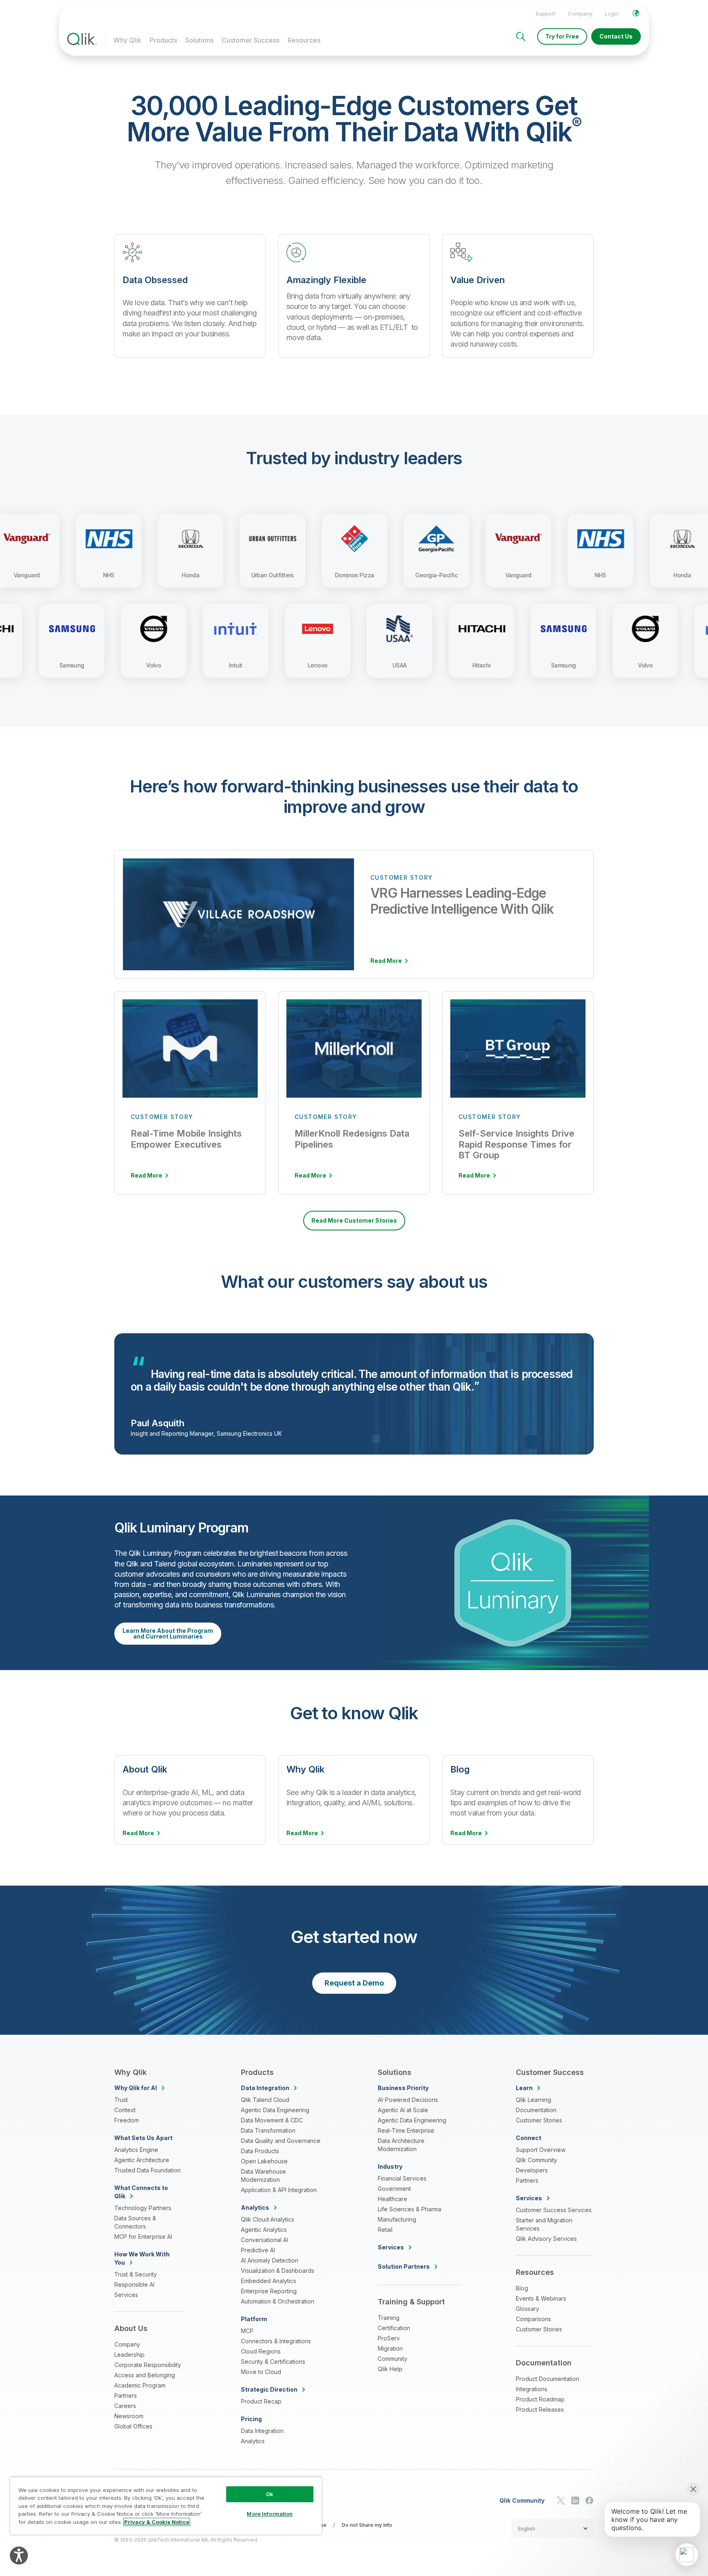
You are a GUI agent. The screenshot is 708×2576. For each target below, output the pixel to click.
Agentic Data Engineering (275, 2110)
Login (612, 14)
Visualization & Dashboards (278, 2271)
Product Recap (261, 2401)
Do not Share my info (367, 2525)
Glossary (528, 2309)
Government (394, 2189)
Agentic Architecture (142, 2160)
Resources (304, 40)
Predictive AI (258, 2250)
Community (393, 2359)
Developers (532, 2170)
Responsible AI (134, 2284)
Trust (121, 2100)
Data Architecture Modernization (401, 2145)
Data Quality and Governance (281, 2141)
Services (126, 2295)
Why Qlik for (136, 2088)
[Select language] (636, 13)
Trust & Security (136, 2274)
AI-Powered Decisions (408, 2100)
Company (580, 14)
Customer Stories (539, 2120)
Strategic (269, 2389)
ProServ (389, 2338)
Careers (125, 2406)
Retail (385, 2230)
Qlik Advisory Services (546, 2239)
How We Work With (142, 2258)
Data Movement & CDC (272, 2120)
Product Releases (540, 2409)
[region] (166, 2506)
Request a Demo (354, 1983)
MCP (247, 2331)
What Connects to (141, 2192)
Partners (126, 2396)
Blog (522, 2288)
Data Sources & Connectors (135, 2222)
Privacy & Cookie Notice (157, 2522)
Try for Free (562, 36)
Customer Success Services (554, 2210)
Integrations (532, 2389)
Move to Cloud (261, 2372)
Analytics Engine (136, 2150)
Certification (394, 2328)
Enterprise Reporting (269, 2291)
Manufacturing (397, 2219)
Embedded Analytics (269, 2281)
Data (265, 2088)
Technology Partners (143, 2208)
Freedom (127, 2120)
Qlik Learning (533, 2100)
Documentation (536, 2110)
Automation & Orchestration (278, 2301)
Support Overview (541, 2150)
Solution (404, 2266)
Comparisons (533, 2319)
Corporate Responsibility (148, 2365)
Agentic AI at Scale (403, 2110)
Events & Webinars (541, 2298)
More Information (270, 2514)
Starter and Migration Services (544, 2224)
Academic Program (140, 2385)
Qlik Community (537, 2160)
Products (163, 40)
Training (389, 2318)
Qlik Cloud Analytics (268, 2219)
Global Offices (133, 2426)
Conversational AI (264, 2240)
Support (546, 14)
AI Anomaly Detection (270, 2260)
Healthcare (393, 2199)
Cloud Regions (261, 2351)
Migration (390, 2348)
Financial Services (402, 2178)
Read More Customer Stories (354, 1220)
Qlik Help (390, 2369)
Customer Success (251, 40)
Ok (270, 2494)
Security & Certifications (273, 2362)
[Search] (521, 36)
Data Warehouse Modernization (263, 2175)
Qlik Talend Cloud (265, 2100)
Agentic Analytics (264, 2230)
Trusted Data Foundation (147, 2170)
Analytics (253, 2441)
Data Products (260, 2151)
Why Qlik (127, 40)
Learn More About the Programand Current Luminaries (168, 1633)
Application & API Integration (279, 2190)
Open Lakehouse (264, 2161)
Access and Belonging (145, 2375)
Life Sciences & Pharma (410, 2209)
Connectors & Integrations (276, 2341)
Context (125, 2110)
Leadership (129, 2355)
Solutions (199, 40)
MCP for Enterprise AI (143, 2237)
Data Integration (262, 2431)
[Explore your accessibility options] (19, 2556)
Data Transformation (268, 2130)
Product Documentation (548, 2379)
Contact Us (616, 36)
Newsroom (129, 2416)
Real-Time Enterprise (406, 2130)
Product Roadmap (540, 2399)
